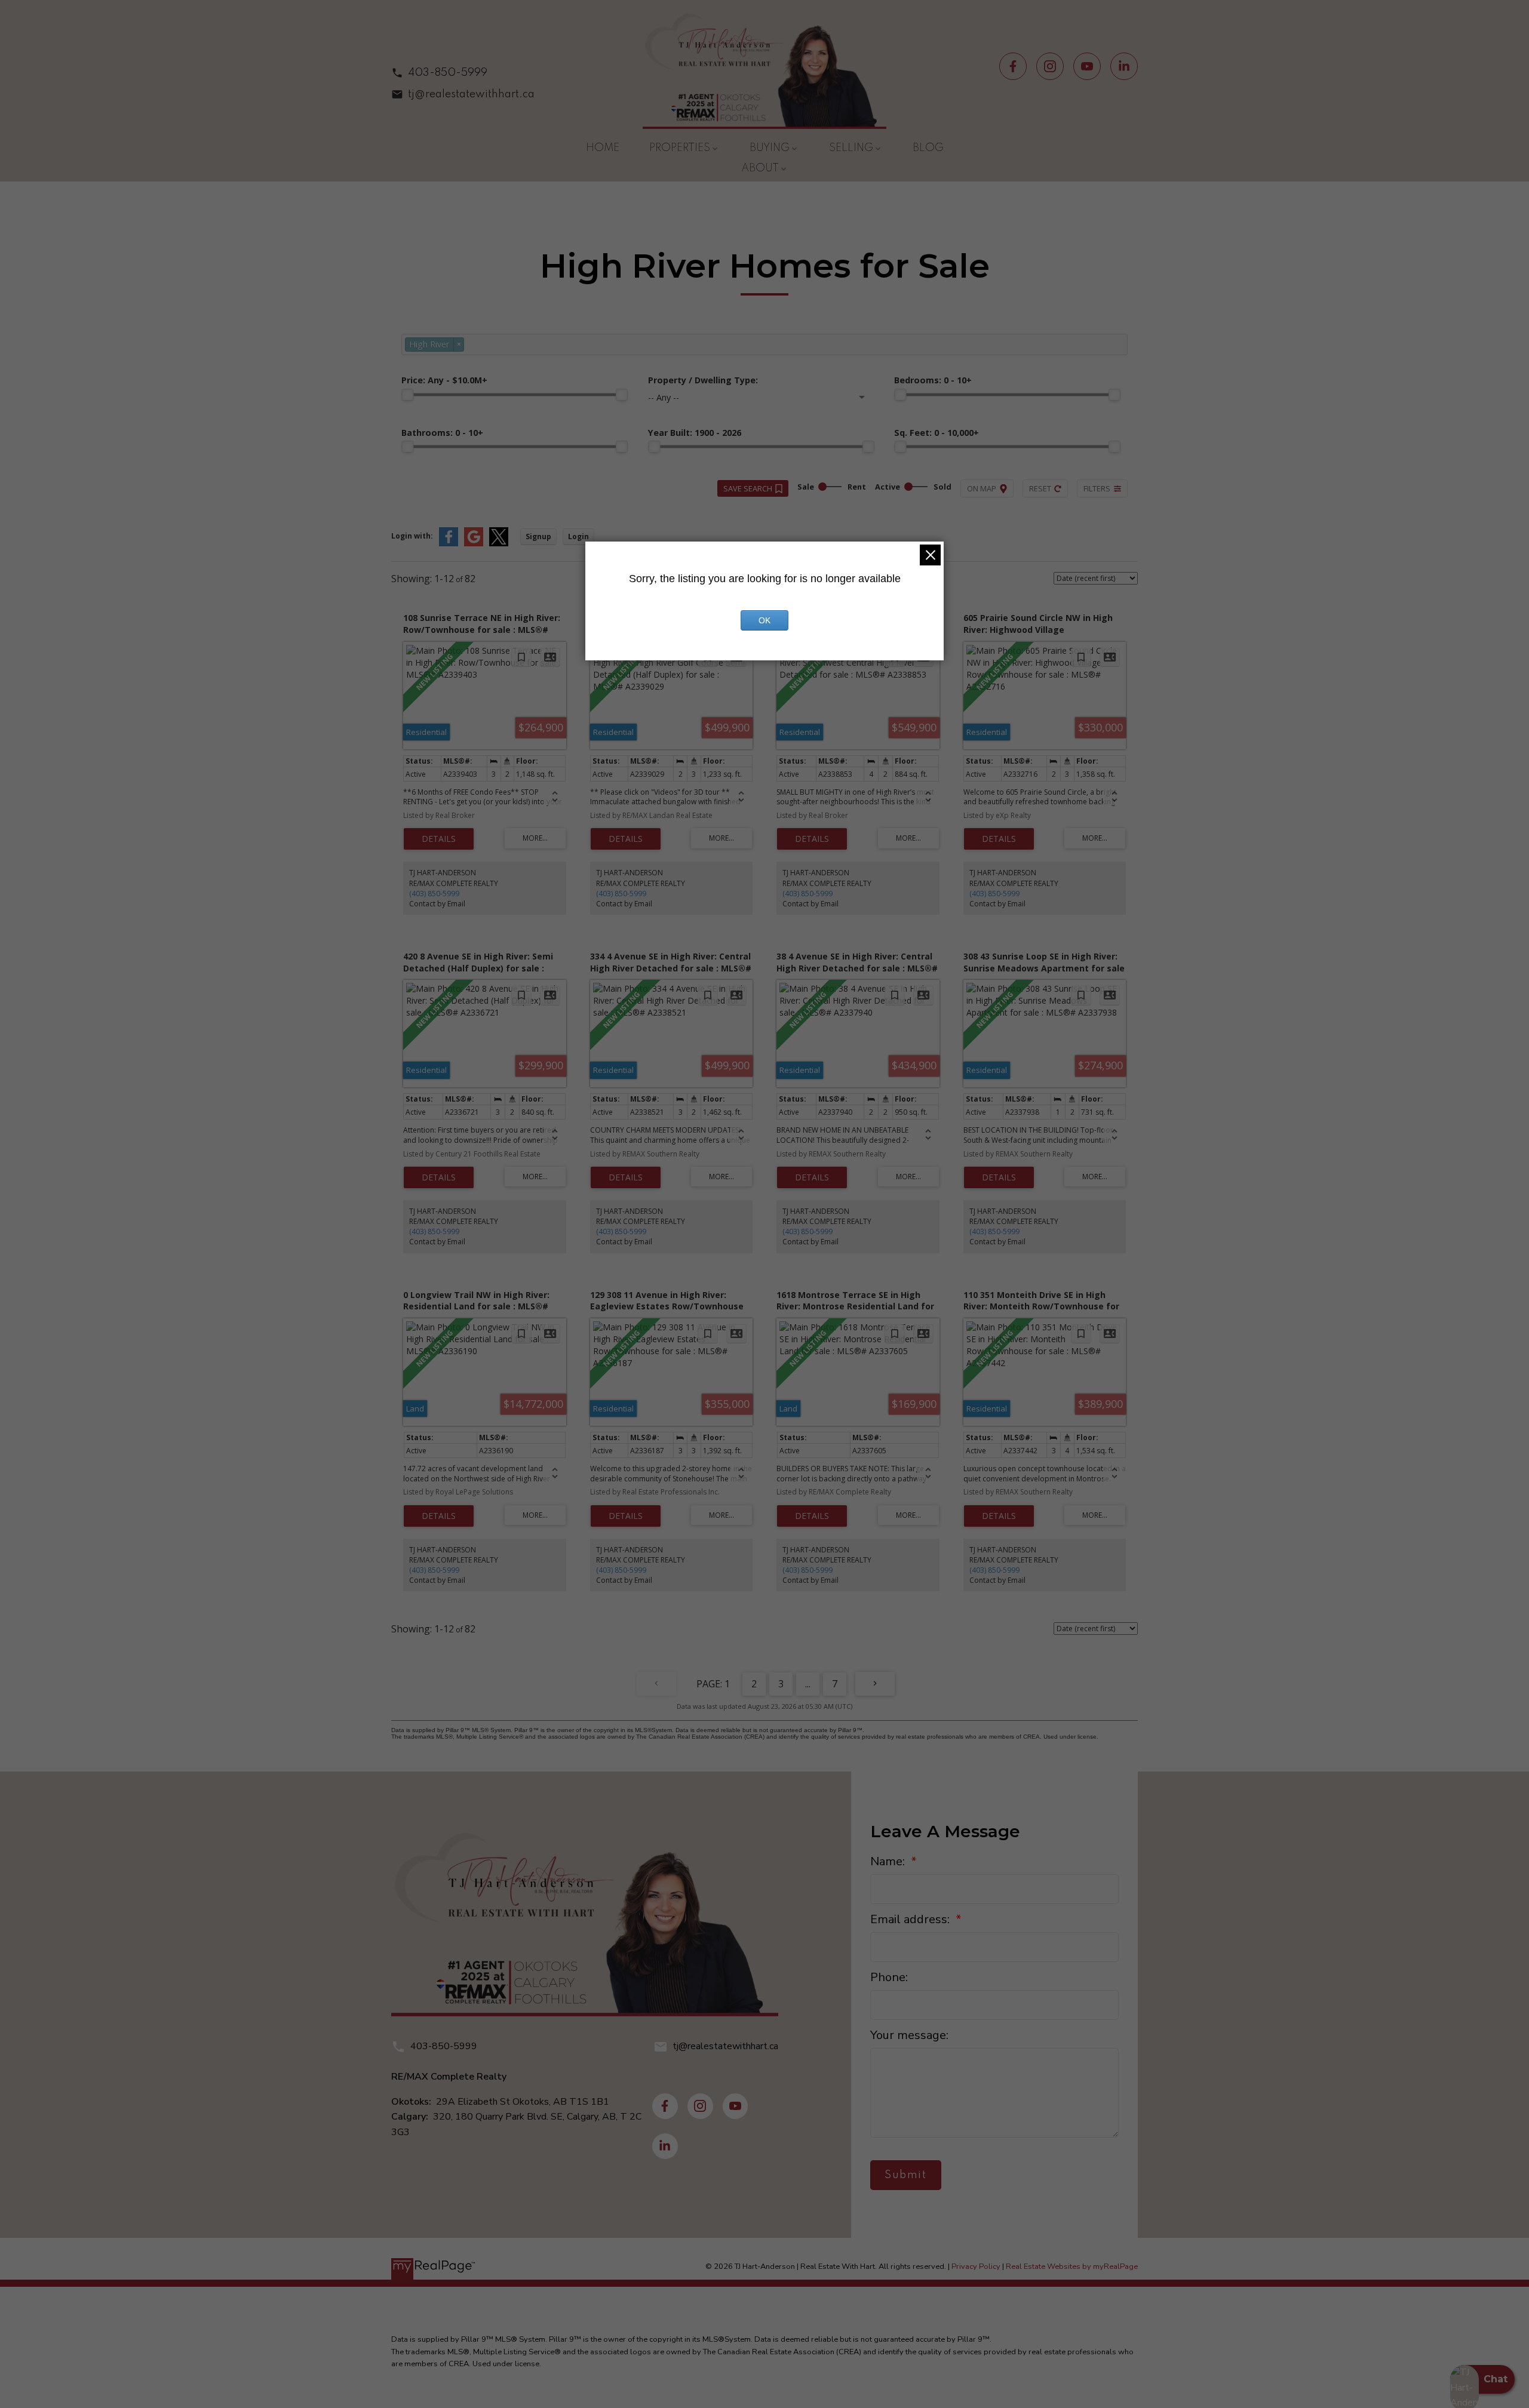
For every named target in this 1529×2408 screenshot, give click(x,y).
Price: (444, 380)
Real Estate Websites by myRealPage (1072, 2266)
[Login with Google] (474, 544)
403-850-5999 (448, 73)
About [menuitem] (760, 168)
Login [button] (578, 536)
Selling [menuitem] (851, 148)
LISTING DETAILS (439, 839)
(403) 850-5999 (434, 894)
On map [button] (982, 488)
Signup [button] (538, 536)
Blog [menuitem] (928, 148)
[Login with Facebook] (449, 544)
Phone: (889, 1977)
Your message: (909, 2035)
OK (764, 620)
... (808, 1684)
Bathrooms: (442, 433)
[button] (463, 73)
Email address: (911, 1919)
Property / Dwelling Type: (703, 380)
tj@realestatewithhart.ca (471, 94)
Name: (889, 1861)
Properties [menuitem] (680, 148)
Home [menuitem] (603, 148)
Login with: (412, 536)
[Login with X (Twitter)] (499, 544)
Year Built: (695, 433)
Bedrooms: (933, 380)
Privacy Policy (976, 2266)
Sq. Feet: (937, 433)
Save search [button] (748, 488)
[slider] (407, 395)
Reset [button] (1040, 488)
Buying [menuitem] (770, 148)
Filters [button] (1097, 488)
